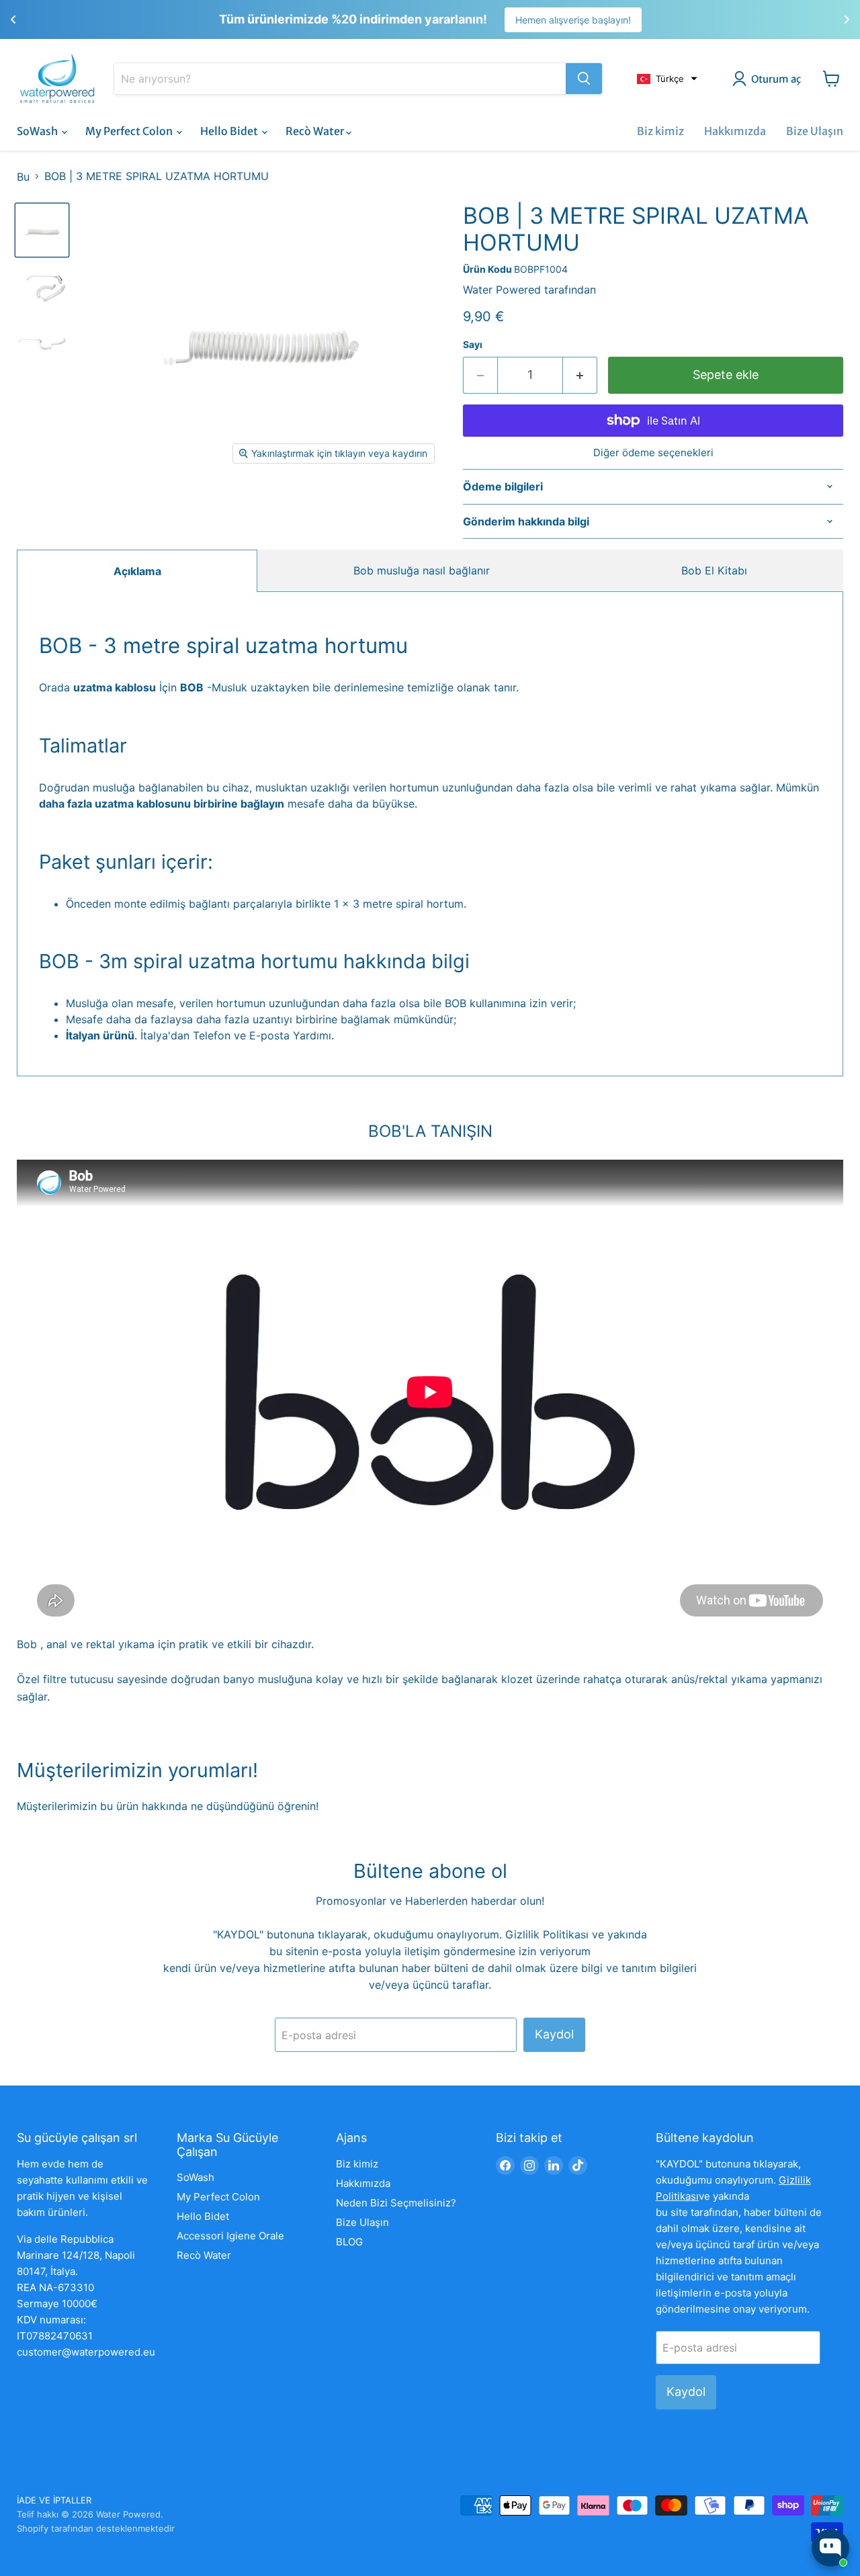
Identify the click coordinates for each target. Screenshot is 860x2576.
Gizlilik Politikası (549, 1934)
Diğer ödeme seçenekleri (653, 453)
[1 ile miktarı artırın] (580, 375)
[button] (667, 79)
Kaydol (554, 2034)
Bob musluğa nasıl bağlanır (422, 570)
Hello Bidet (230, 131)
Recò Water (316, 131)
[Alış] (584, 79)
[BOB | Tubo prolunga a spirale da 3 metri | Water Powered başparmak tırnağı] (42, 230)
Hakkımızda (735, 131)
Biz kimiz (660, 131)
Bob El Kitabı (714, 570)
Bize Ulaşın (815, 131)
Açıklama (137, 571)
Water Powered (502, 290)
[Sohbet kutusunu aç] (830, 2548)
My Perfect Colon (130, 131)
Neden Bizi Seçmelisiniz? (396, 2203)
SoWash (38, 131)
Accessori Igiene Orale (230, 2236)
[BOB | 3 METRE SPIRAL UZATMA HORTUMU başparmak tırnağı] (42, 286)
